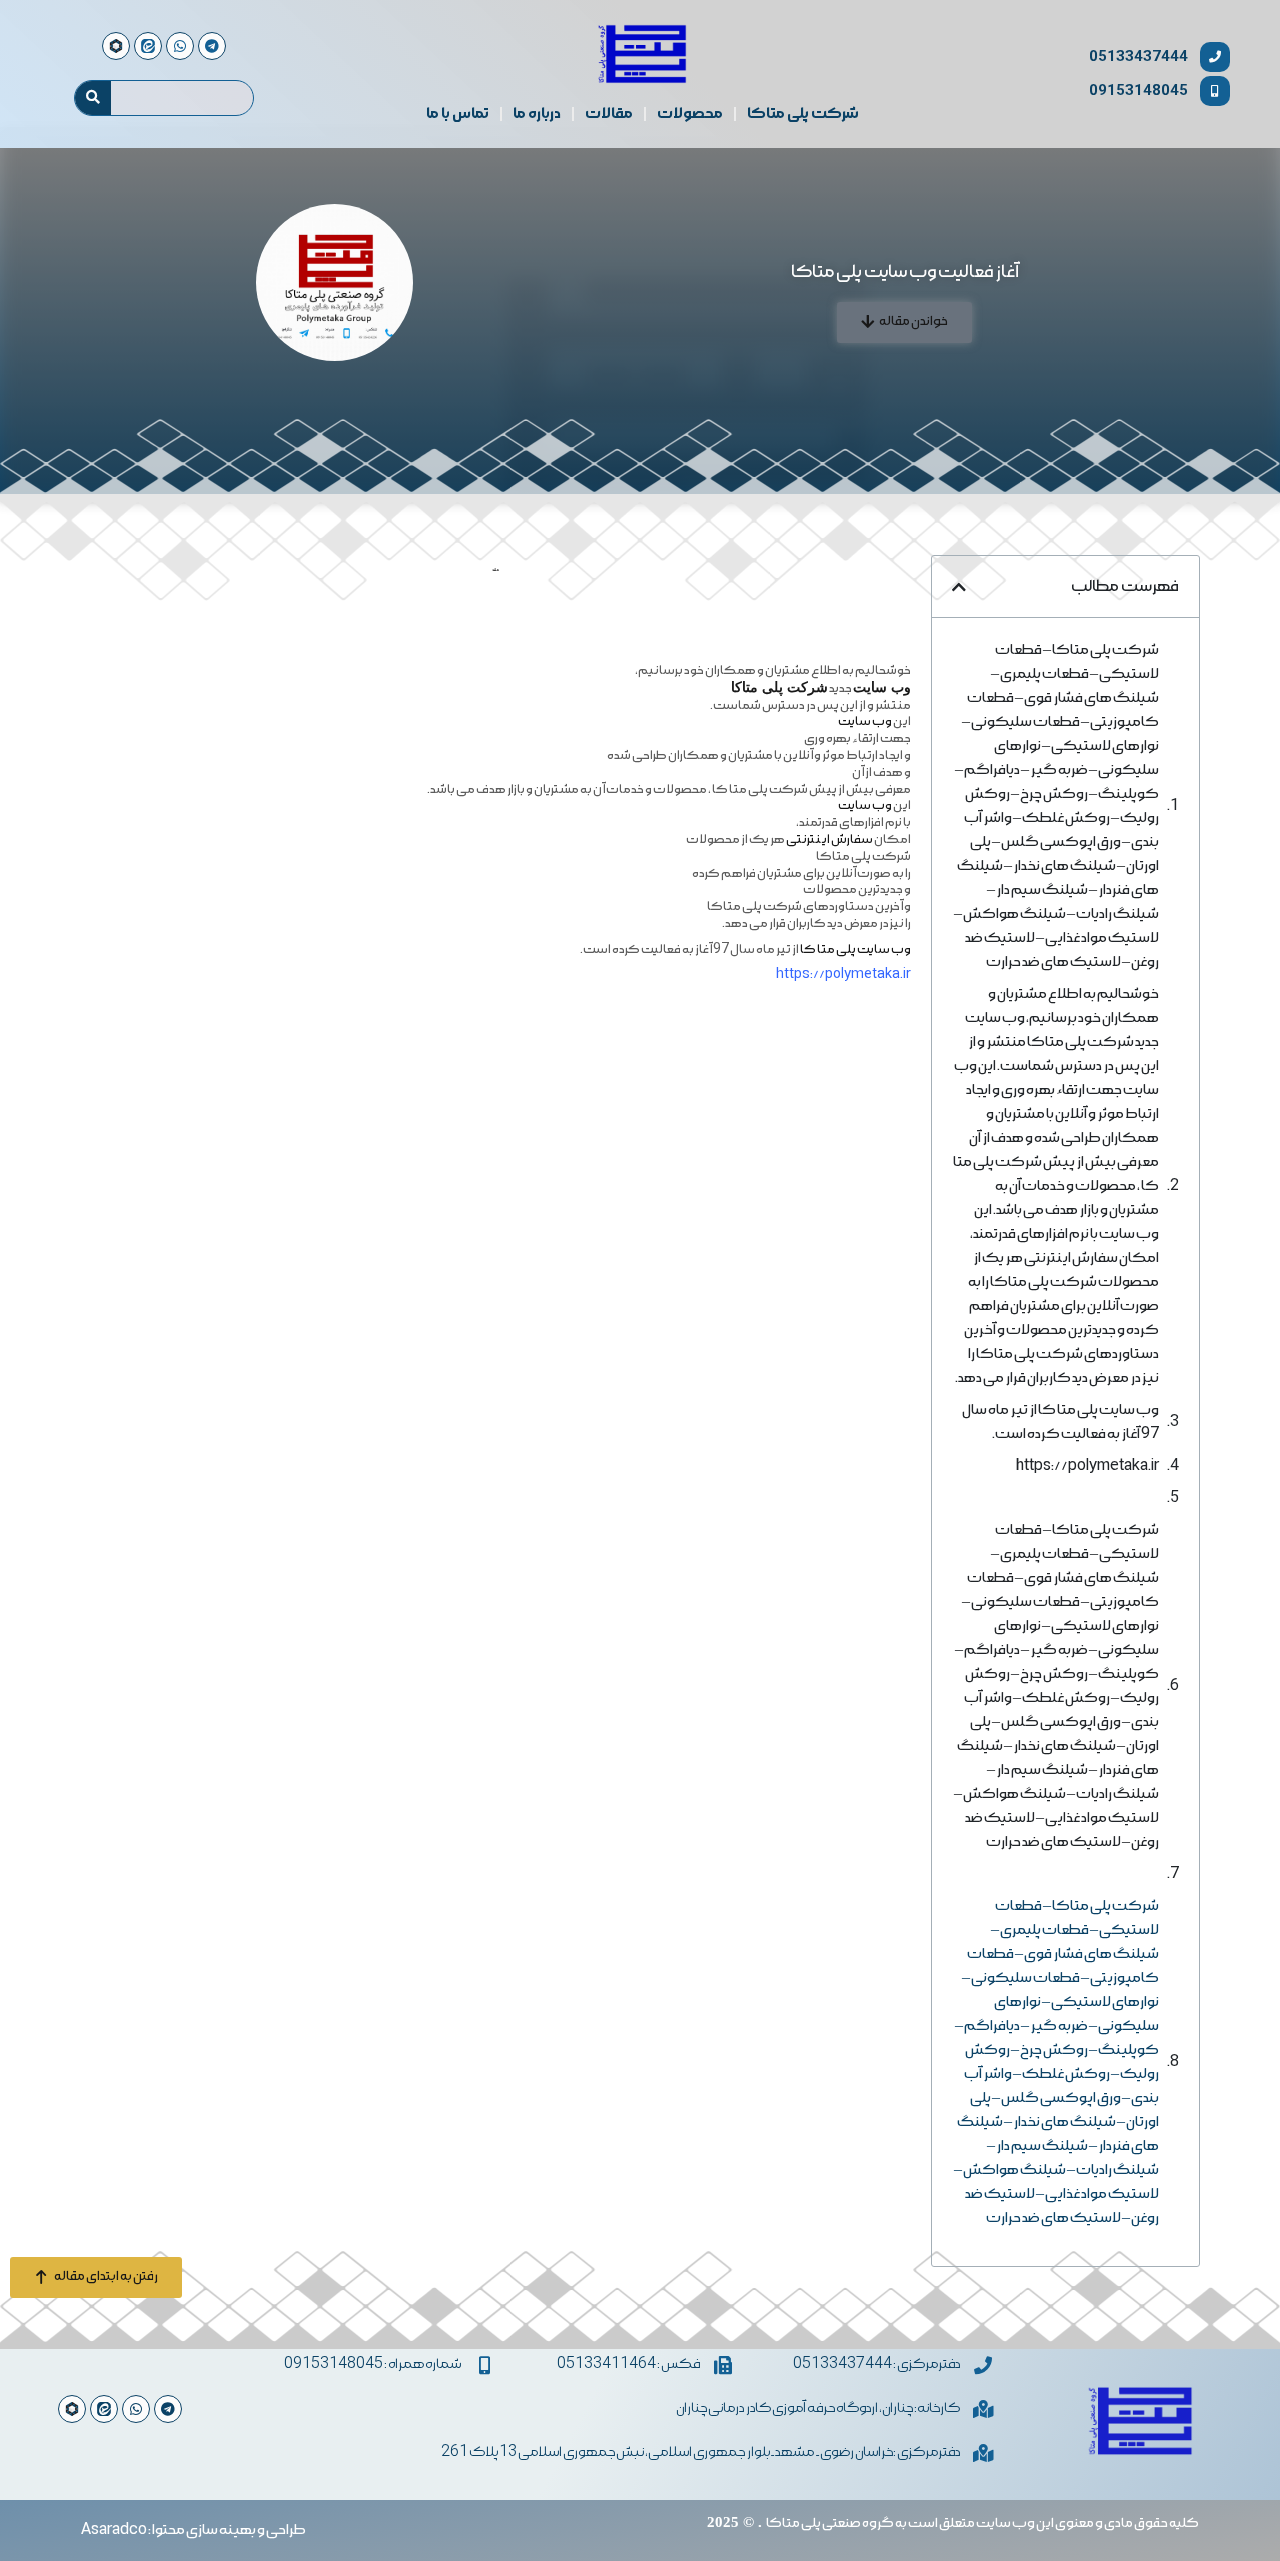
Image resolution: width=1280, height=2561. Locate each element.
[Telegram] (168, 2409)
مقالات (609, 114)
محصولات (690, 114)
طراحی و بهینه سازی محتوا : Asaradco (193, 2530)
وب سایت (865, 721)
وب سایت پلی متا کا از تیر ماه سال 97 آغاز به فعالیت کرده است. (1060, 1422)
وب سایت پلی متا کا (855, 949)
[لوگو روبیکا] (72, 2409)
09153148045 (1138, 90)
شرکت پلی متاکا (803, 114)
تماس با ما (457, 114)
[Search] (93, 98)
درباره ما (537, 114)
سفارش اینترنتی (829, 839)
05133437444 (1138, 56)
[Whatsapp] (136, 2409)
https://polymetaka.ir (1087, 1466)
